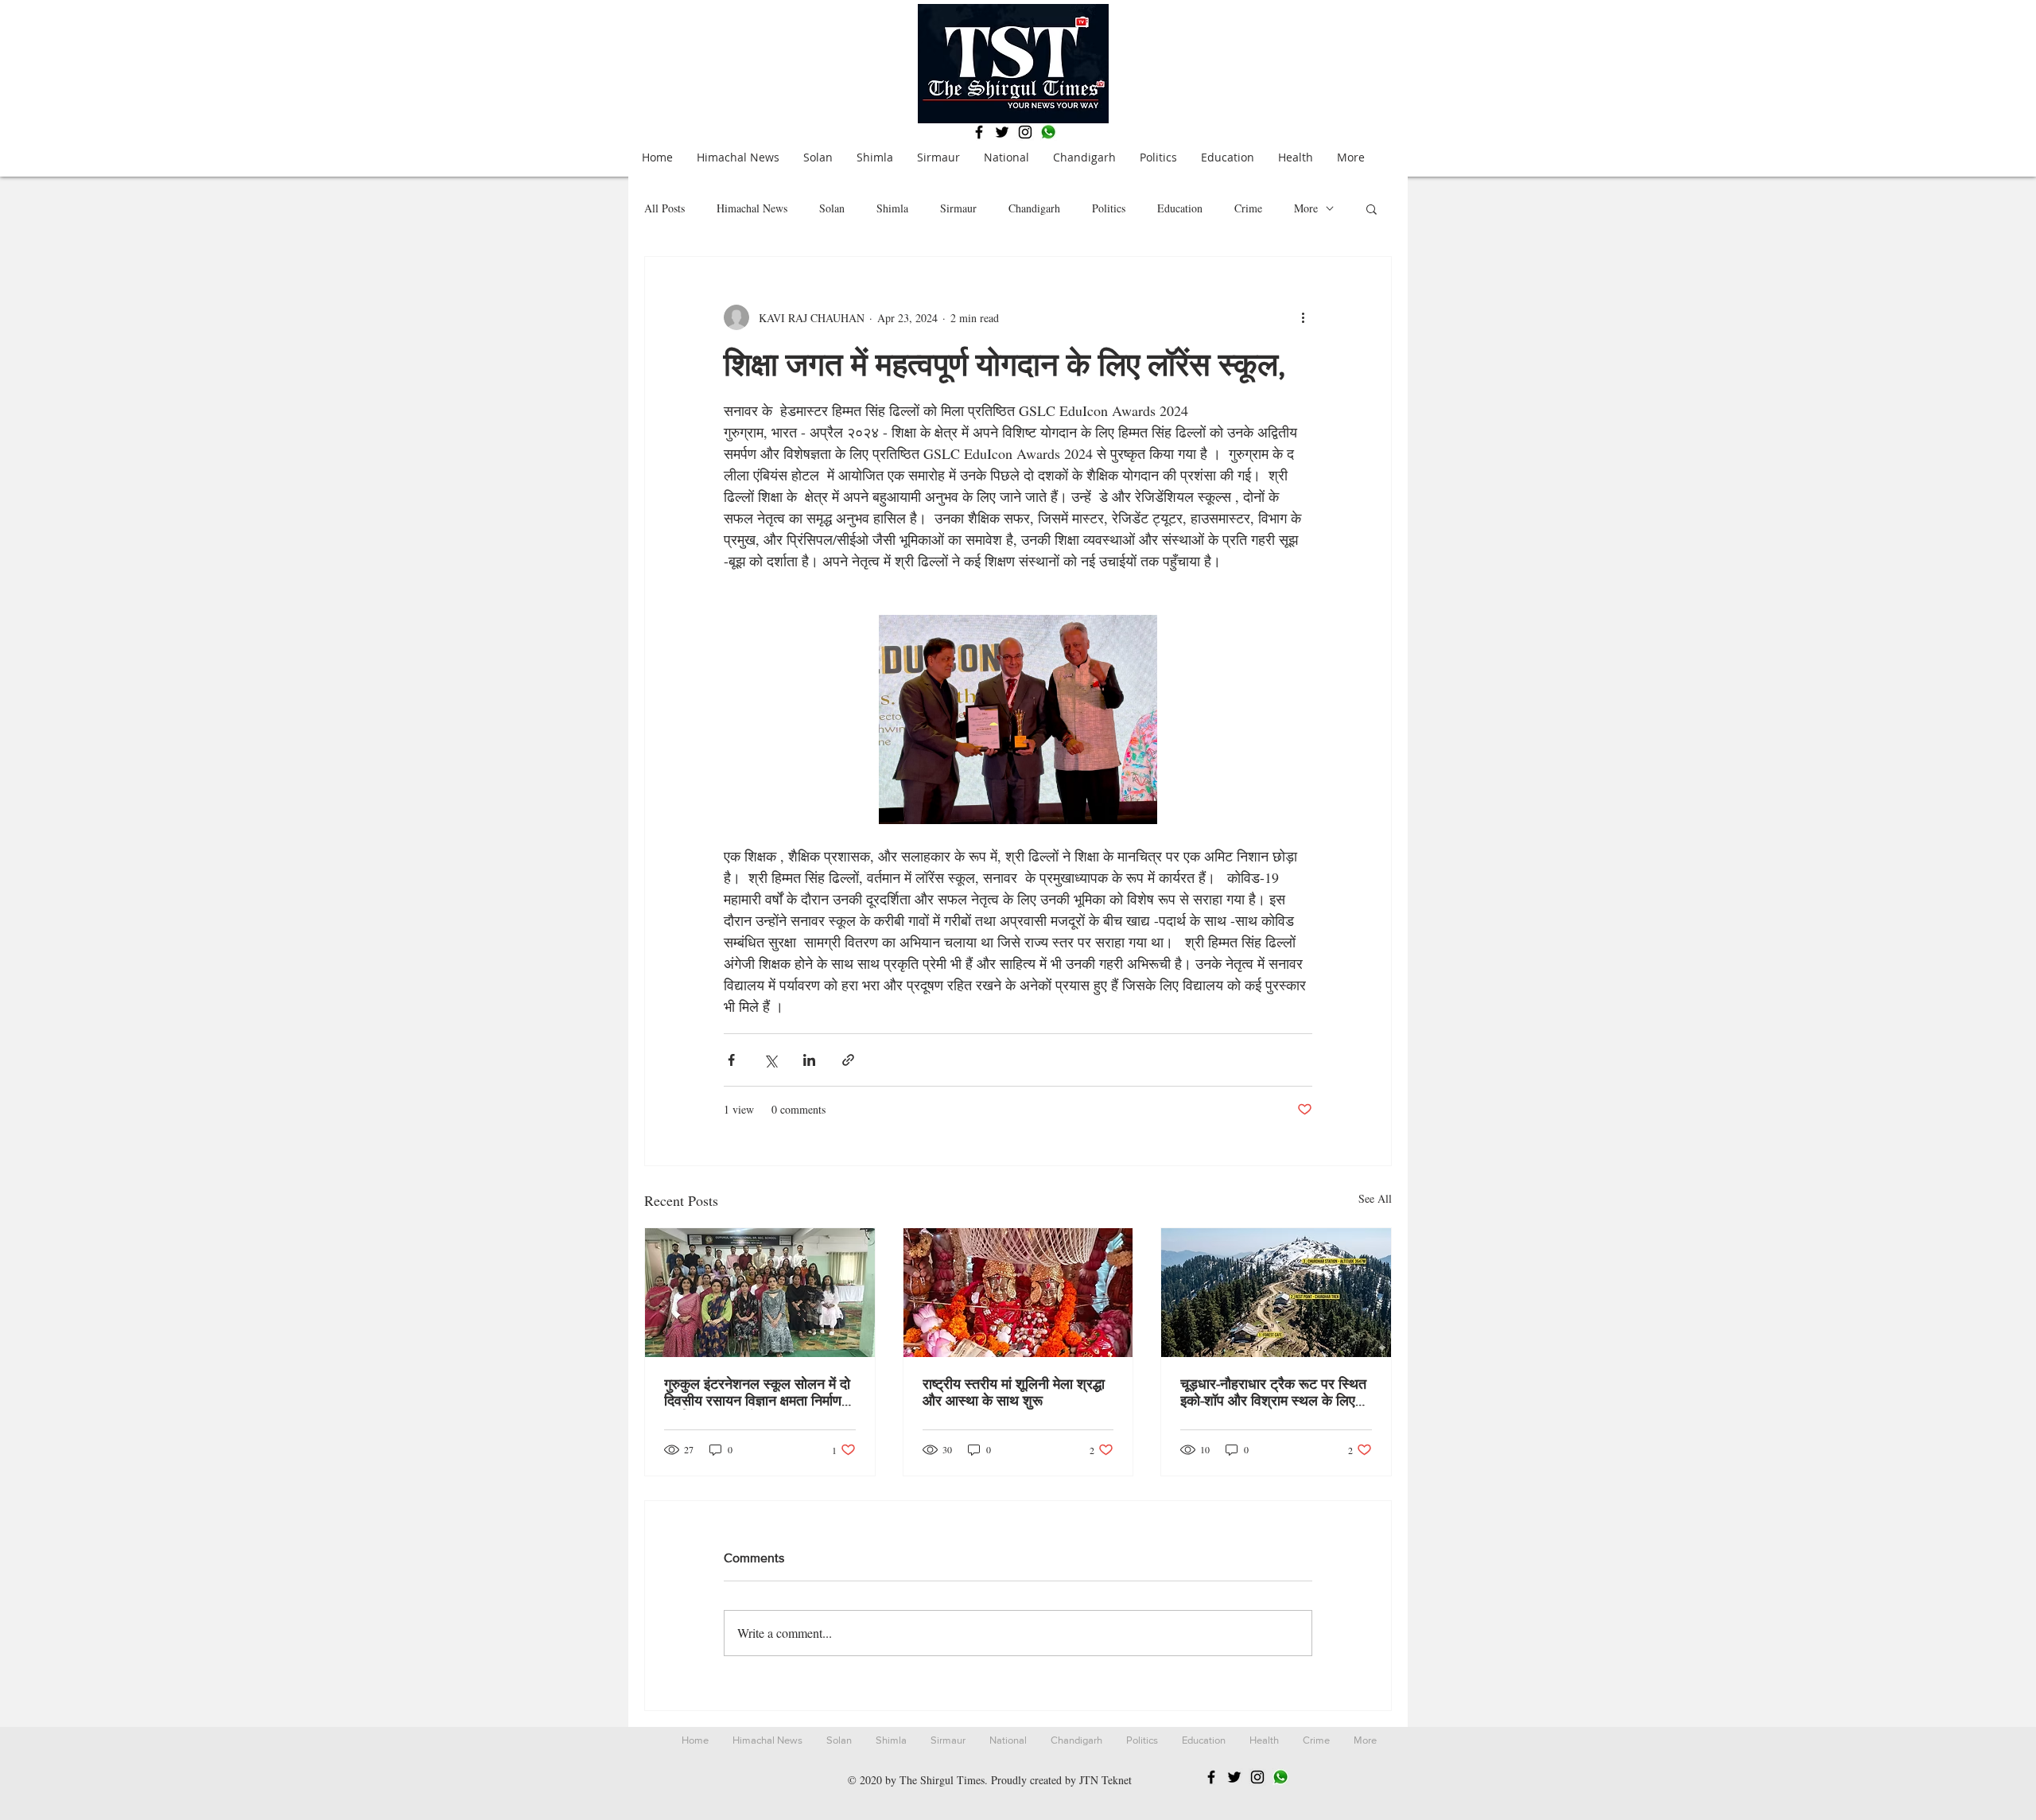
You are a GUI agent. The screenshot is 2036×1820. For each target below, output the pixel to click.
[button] (1372, 208)
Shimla (892, 208)
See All (1375, 1198)
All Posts (664, 208)
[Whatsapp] (1048, 132)
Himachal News (752, 208)
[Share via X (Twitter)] (770, 1060)
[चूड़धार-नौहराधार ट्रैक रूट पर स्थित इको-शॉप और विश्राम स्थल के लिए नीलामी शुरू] (1276, 1293)
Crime (1248, 208)
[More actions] (1303, 317)
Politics (1109, 208)
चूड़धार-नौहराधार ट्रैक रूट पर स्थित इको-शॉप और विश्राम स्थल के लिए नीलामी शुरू (1273, 1393)
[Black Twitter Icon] (1002, 132)
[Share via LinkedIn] (809, 1060)
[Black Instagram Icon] (1025, 132)
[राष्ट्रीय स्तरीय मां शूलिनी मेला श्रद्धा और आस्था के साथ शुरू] (1018, 1293)
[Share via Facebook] (731, 1060)
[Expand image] (1018, 719)
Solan (832, 208)
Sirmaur (958, 208)
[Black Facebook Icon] (979, 132)
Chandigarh (1034, 208)
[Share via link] (848, 1060)
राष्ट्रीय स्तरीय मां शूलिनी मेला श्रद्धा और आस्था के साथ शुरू (1014, 1392)
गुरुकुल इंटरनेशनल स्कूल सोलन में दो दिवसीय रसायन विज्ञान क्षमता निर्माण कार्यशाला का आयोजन (757, 1393)
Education (1180, 208)
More (1306, 208)
